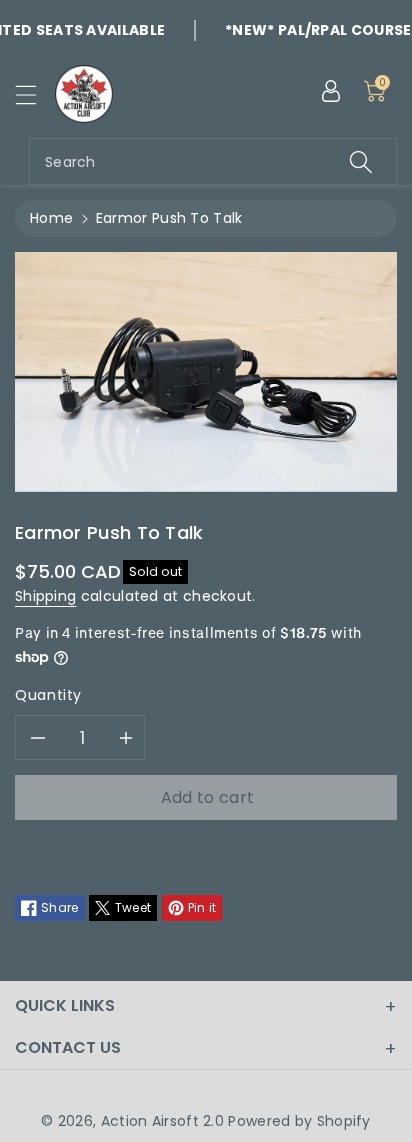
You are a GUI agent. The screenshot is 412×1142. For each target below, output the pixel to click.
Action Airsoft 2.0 (162, 1121)
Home (51, 218)
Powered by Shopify (299, 1121)
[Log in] (331, 91)
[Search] (361, 161)
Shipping (45, 596)
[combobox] (213, 161)
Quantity (48, 695)
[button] (35, 94)
